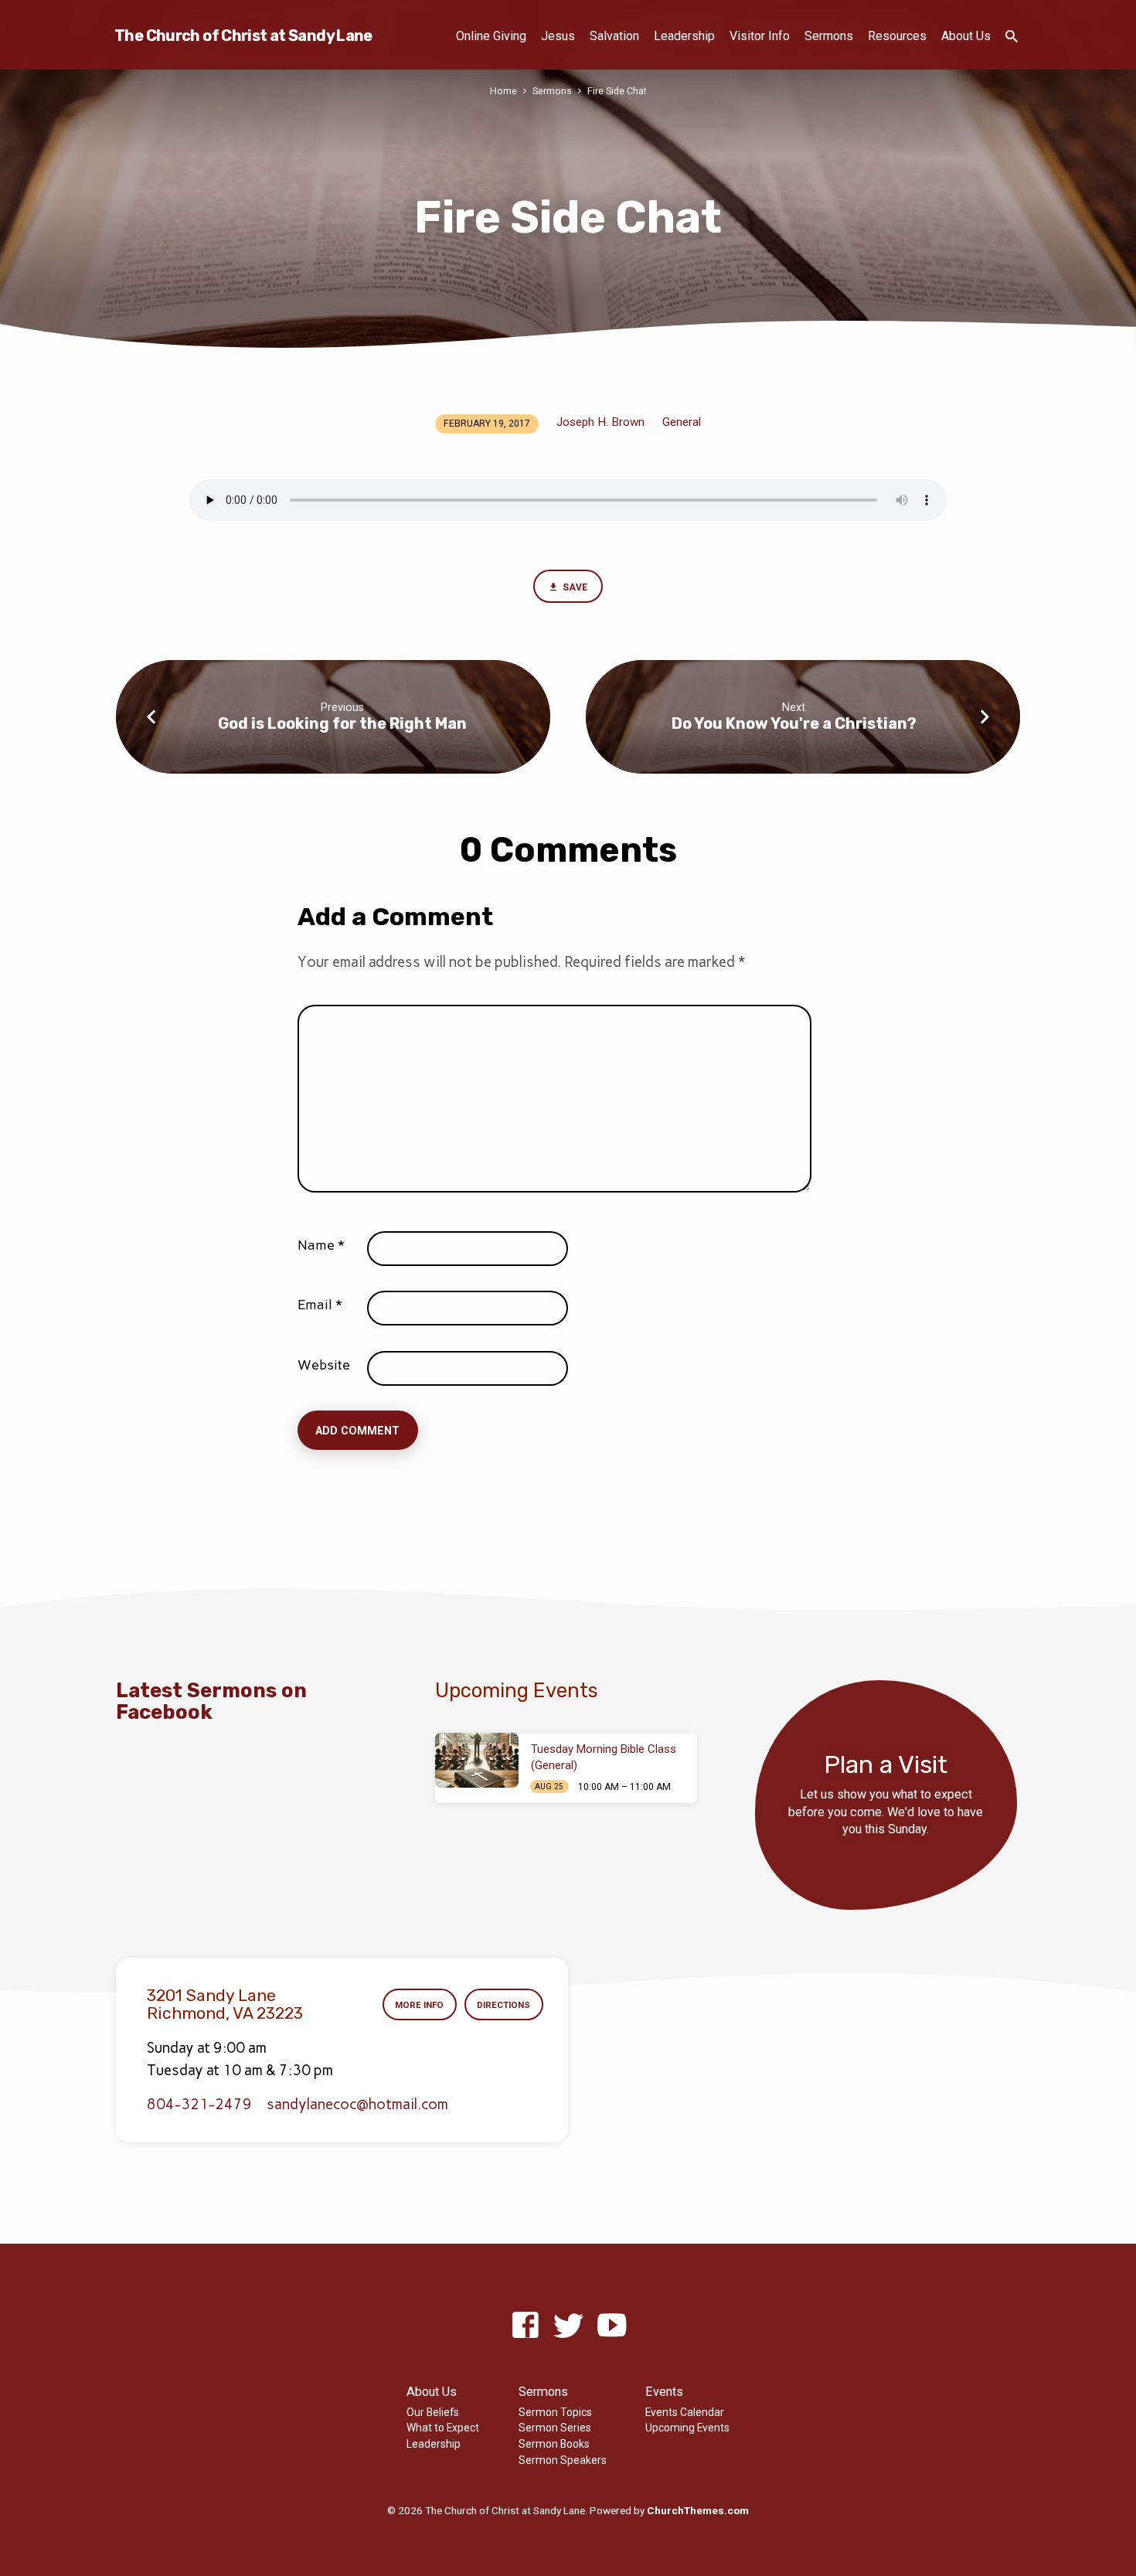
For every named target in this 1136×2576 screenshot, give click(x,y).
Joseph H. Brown (600, 422)
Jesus (558, 36)
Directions (503, 2005)
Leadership (684, 36)
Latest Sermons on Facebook (211, 1701)
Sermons (829, 36)
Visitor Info (760, 36)
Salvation (614, 36)
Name (321, 1245)
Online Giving (491, 36)
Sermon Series (555, 2428)
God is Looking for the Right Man (342, 723)
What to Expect (443, 2428)
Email (320, 1305)
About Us (966, 36)
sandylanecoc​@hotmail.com (357, 2104)
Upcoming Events (687, 2428)
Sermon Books (554, 2444)
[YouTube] (612, 2326)
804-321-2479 (199, 2104)
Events (664, 2392)
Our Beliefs (433, 2412)
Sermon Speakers (563, 2460)
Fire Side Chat (617, 91)
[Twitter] (568, 2326)
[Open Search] (1012, 37)
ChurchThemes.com (698, 2510)
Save (574, 587)
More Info (419, 2005)
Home (503, 91)
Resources (897, 36)
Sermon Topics (555, 2412)
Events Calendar (685, 2412)
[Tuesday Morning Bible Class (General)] (477, 1761)
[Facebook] (525, 2326)
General (682, 422)
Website (324, 1365)
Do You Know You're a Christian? (794, 723)
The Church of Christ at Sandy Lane (243, 36)
